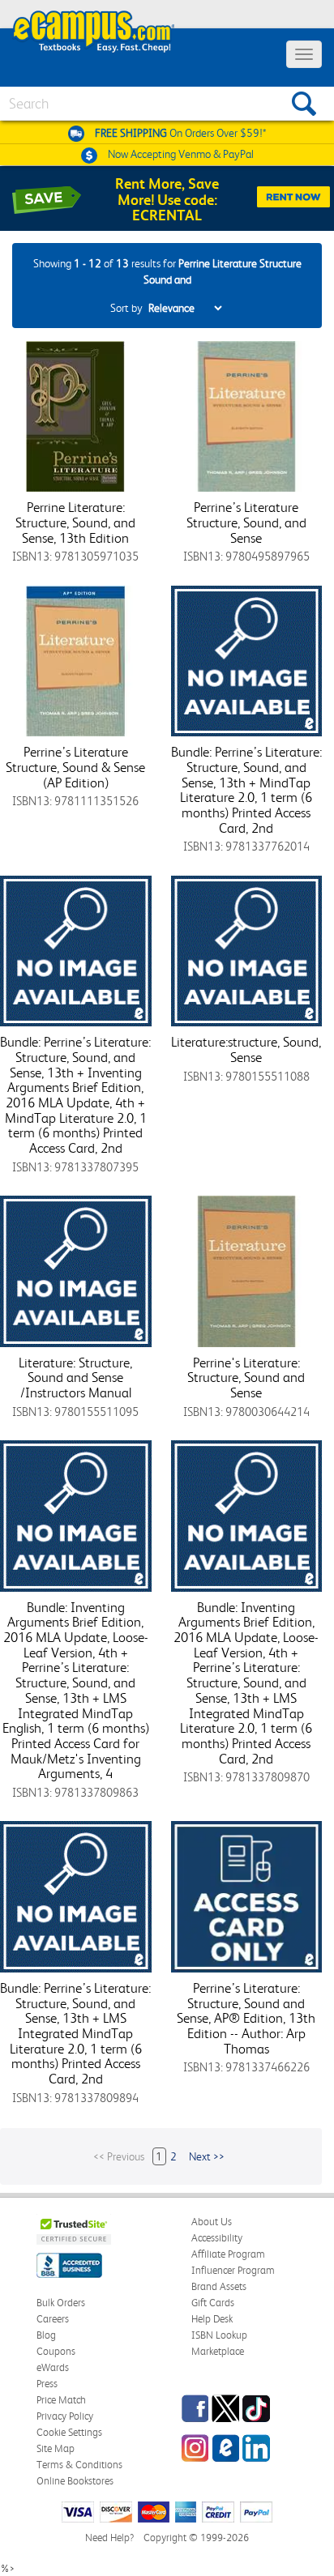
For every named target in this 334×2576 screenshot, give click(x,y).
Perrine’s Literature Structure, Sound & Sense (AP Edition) (75, 767)
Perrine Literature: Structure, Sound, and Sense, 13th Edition (75, 522)
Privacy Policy (65, 2416)
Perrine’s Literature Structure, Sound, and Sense (246, 522)
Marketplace (218, 2351)
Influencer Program (233, 2270)
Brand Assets (219, 2286)
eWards (53, 2367)
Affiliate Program (228, 2254)
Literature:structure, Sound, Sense (246, 1049)
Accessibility (217, 2238)
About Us (212, 2222)
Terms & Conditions (79, 2465)
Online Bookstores (75, 2481)
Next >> (207, 2156)
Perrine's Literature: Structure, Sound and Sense (246, 1378)
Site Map (56, 2448)
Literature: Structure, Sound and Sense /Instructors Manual (75, 1378)
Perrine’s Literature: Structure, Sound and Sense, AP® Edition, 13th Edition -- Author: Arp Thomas (246, 2018)
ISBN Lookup (219, 2335)
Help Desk (212, 2319)
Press (47, 2384)
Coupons (56, 2351)
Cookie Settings (69, 2432)
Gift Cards (213, 2303)
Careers (53, 2319)
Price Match (61, 2400)
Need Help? (109, 2538)
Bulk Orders (61, 2303)
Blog (46, 2335)
